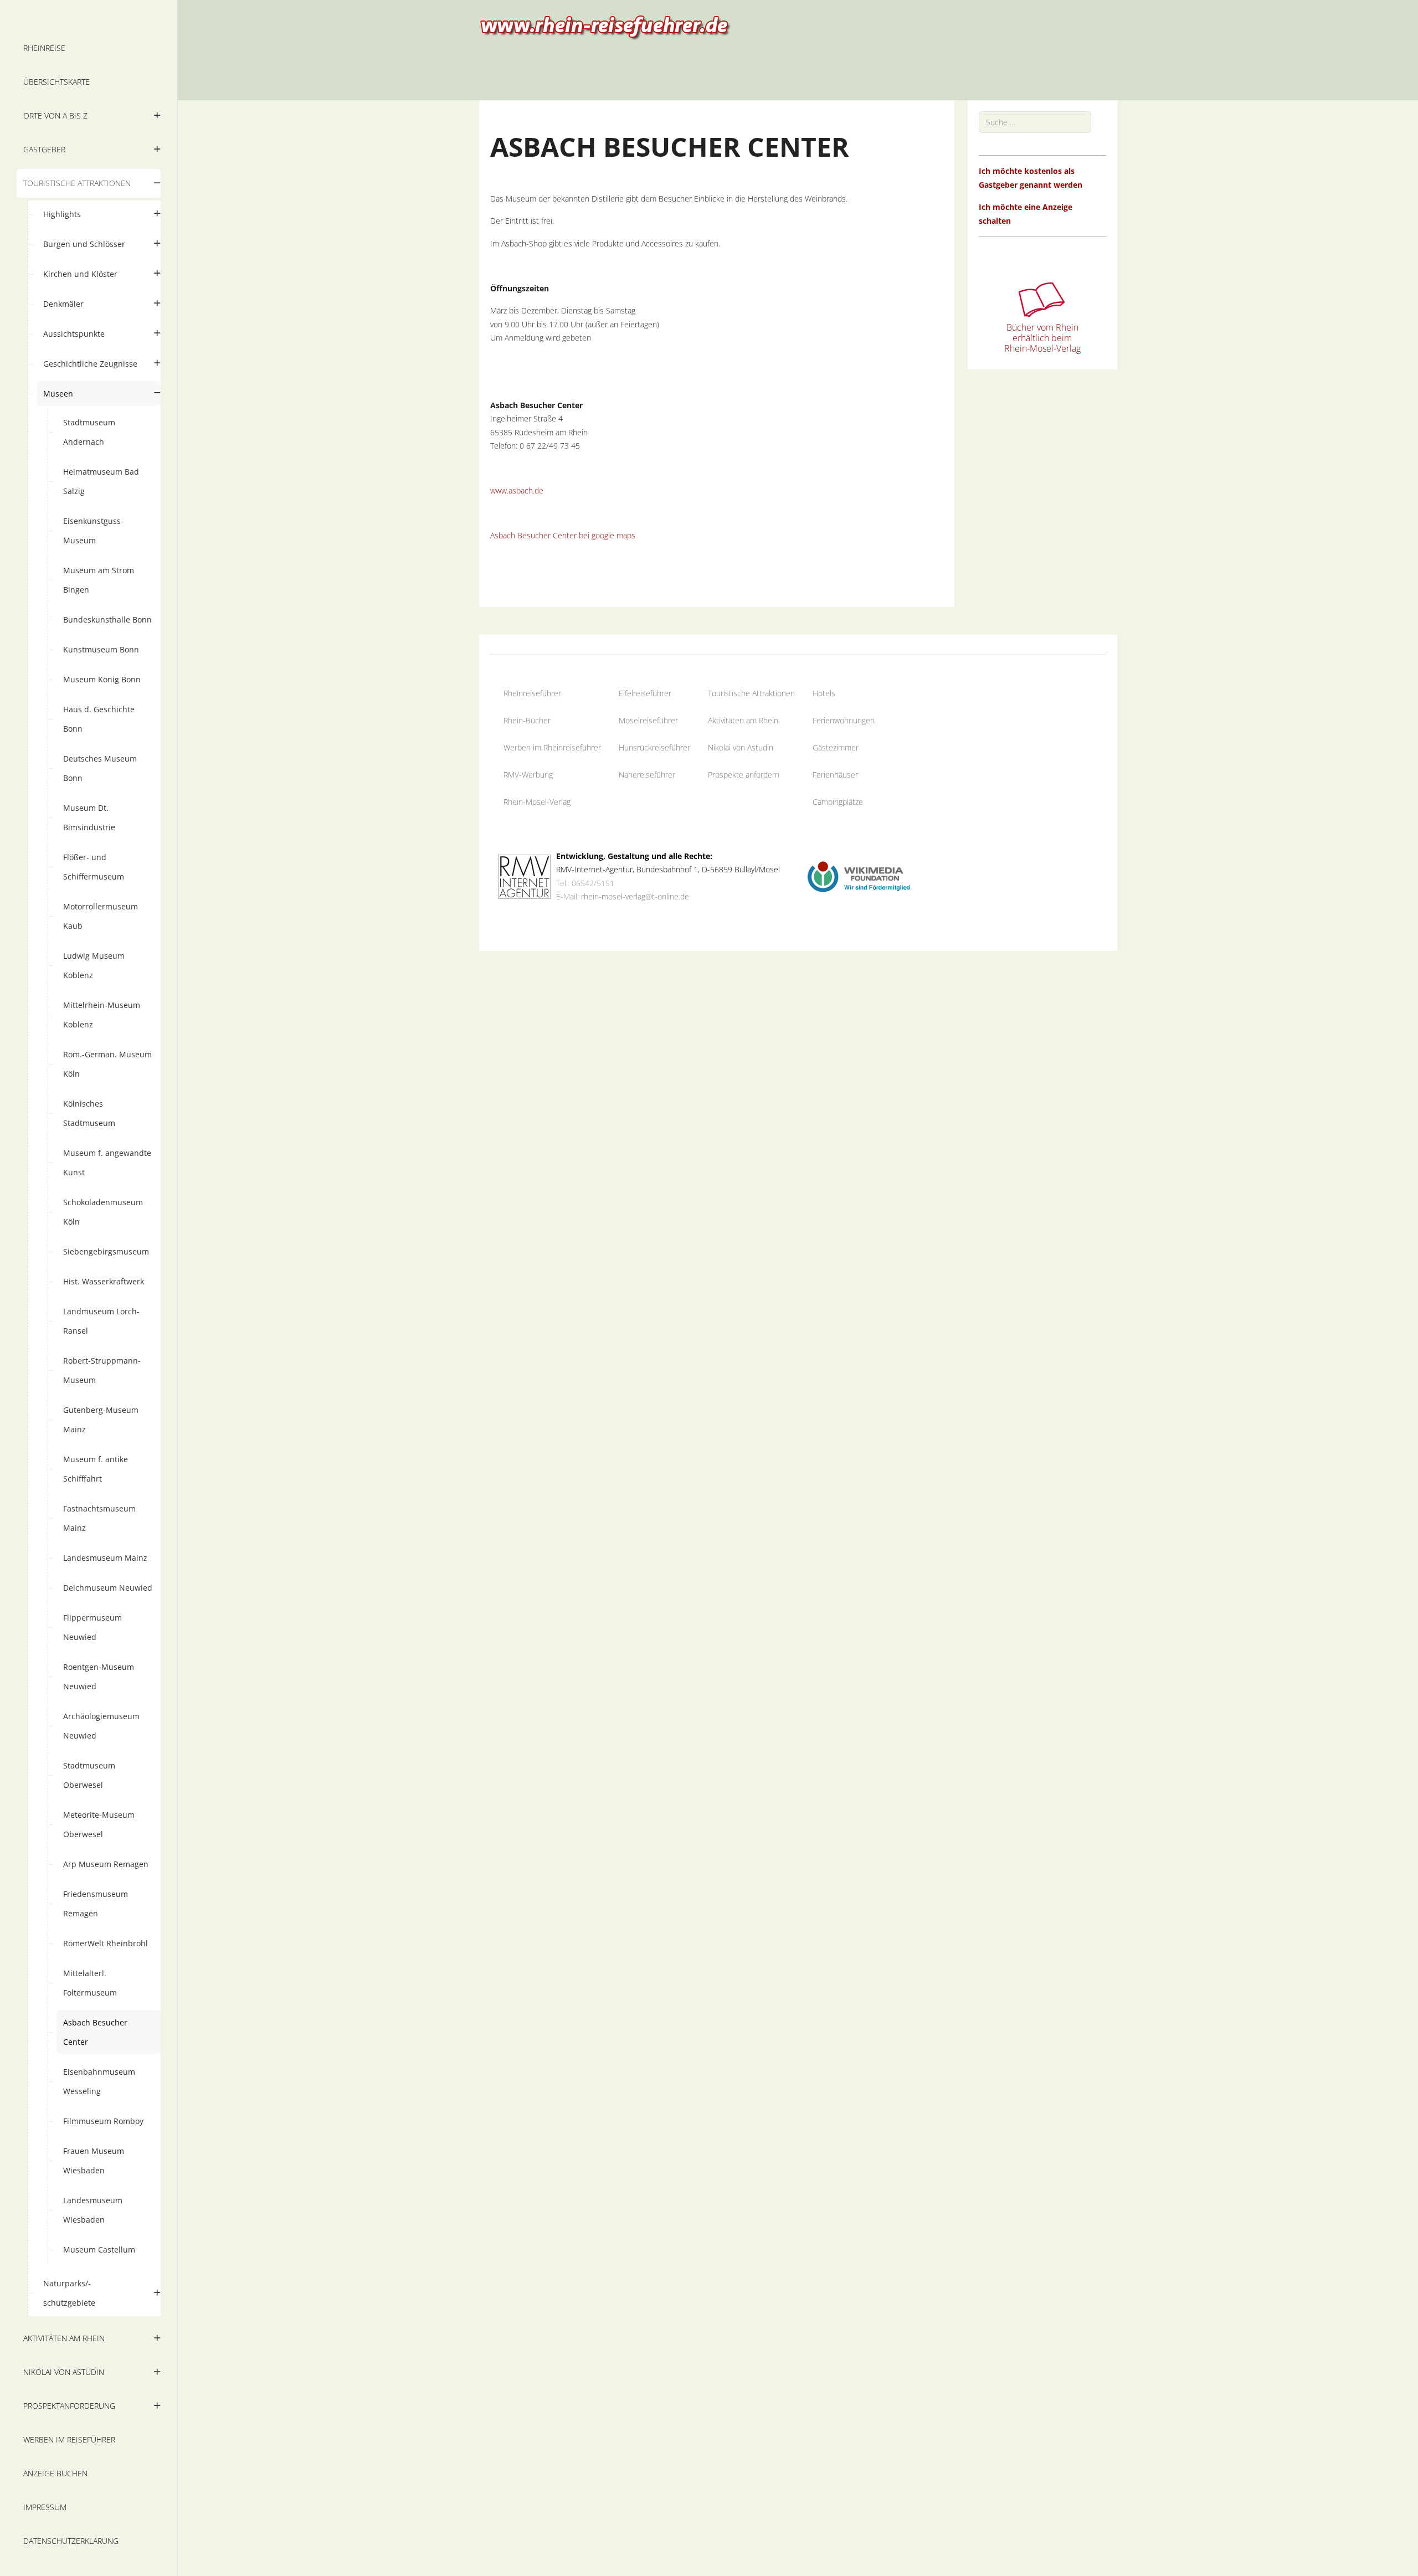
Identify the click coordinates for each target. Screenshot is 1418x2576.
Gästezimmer (836, 747)
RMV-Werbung (528, 775)
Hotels (824, 693)
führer (551, 693)
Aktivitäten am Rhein (743, 720)
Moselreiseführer (648, 720)
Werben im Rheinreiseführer (552, 747)
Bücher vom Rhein (1042, 327)
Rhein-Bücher (527, 720)
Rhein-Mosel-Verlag (537, 802)
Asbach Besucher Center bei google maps (563, 535)
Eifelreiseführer (645, 693)
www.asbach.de (517, 490)
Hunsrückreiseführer (654, 747)
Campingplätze (838, 802)
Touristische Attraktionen (751, 693)
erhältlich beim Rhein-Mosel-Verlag (1042, 343)
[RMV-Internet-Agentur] (524, 876)
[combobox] (1035, 122)
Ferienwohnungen (844, 720)
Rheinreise (522, 693)
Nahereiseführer (647, 775)
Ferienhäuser (835, 775)
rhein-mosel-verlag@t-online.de (635, 896)
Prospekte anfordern (744, 775)
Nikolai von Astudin (741, 747)
